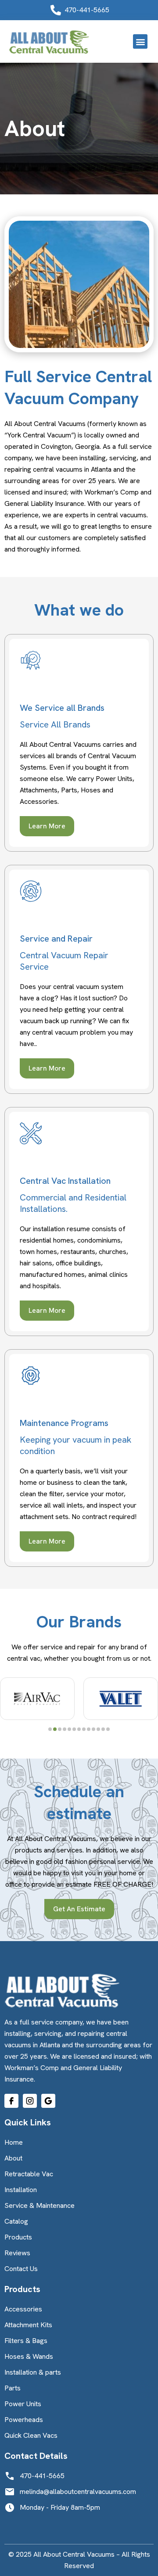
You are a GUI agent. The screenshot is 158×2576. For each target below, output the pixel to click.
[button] (140, 41)
